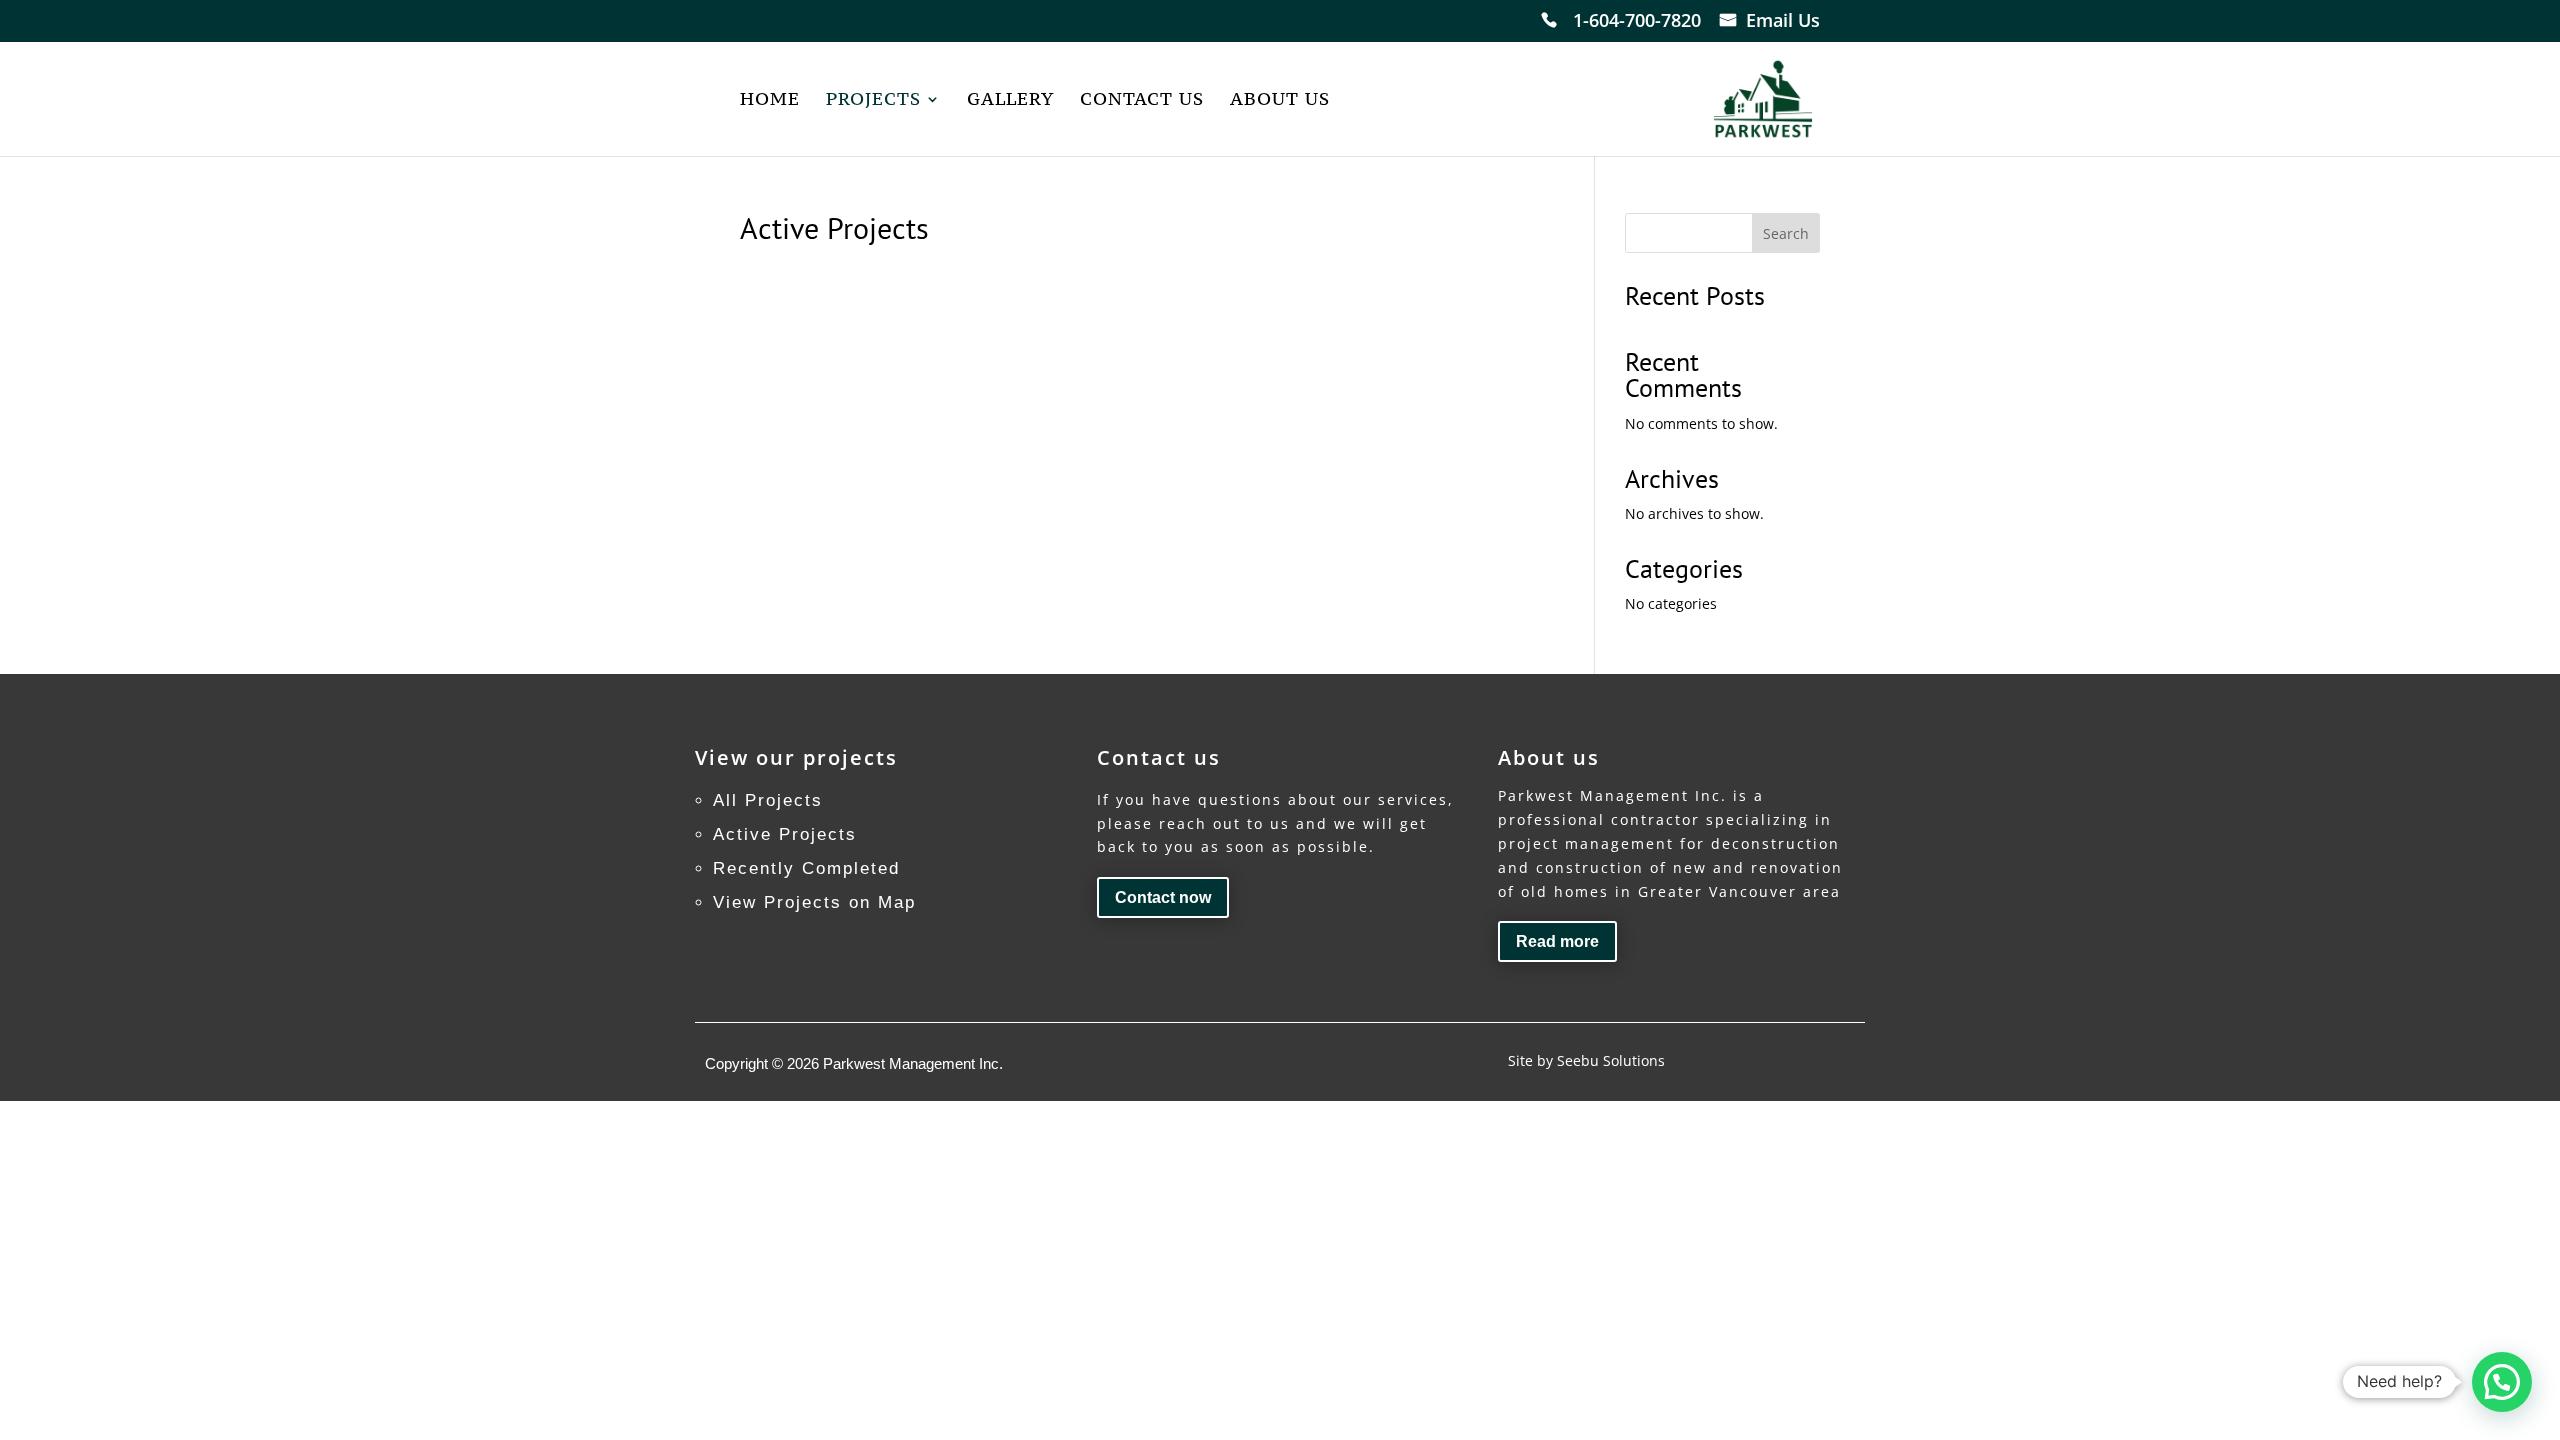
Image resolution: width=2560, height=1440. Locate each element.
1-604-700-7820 (1637, 22)
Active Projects (785, 834)
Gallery (1010, 101)
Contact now (1163, 897)
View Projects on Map (814, 902)
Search (1786, 233)
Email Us (1783, 22)
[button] (2502, 1382)
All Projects (768, 800)
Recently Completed (806, 868)
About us (1280, 101)
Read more (1557, 941)
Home (770, 101)
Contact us (1142, 101)
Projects (873, 101)
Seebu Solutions (1611, 1060)
